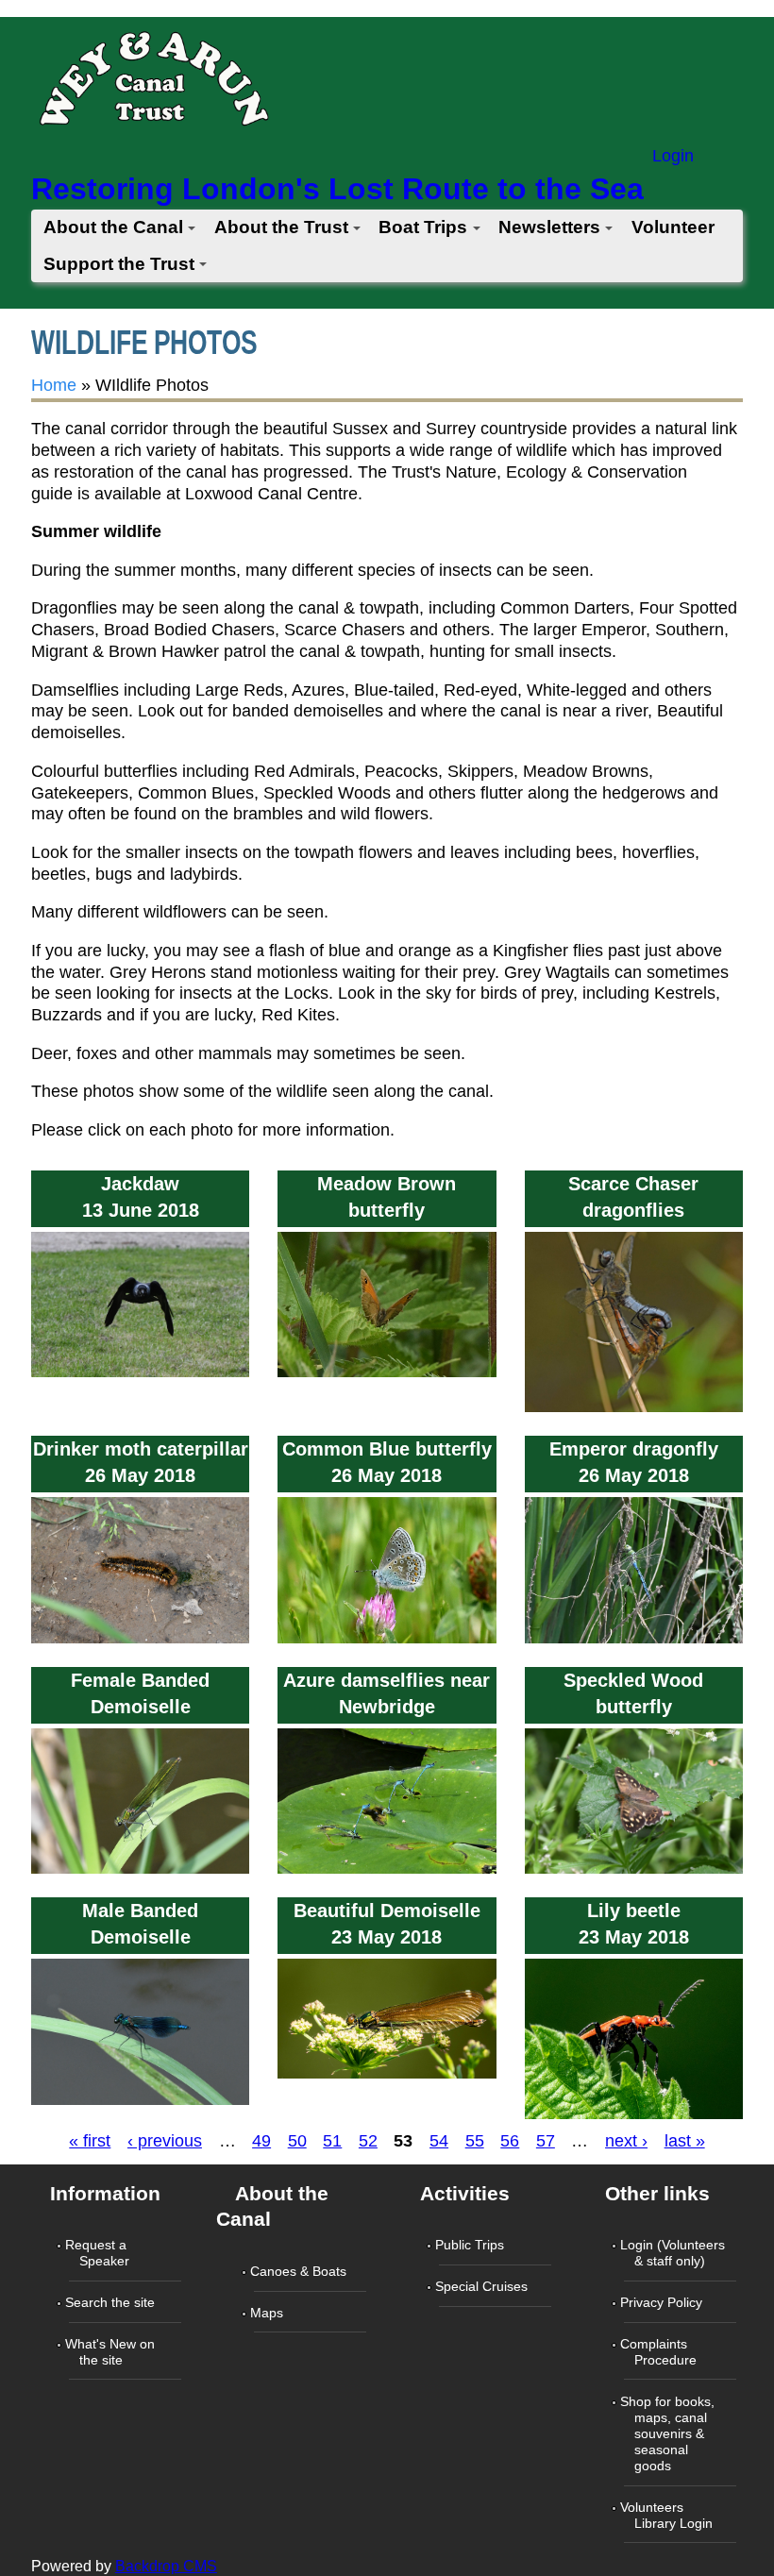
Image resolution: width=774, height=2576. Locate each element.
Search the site (112, 2302)
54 (439, 2141)
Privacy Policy (663, 2302)
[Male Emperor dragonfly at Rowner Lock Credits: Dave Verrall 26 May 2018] (634, 1642)
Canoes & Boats (300, 2271)
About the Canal (113, 227)
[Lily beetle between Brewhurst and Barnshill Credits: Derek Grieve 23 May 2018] (634, 2119)
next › (626, 2141)
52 (368, 2141)
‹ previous (165, 2141)
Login (673, 156)
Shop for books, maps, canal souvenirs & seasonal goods (669, 2433)
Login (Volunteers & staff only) (674, 2253)
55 (475, 2141)
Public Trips (471, 2245)
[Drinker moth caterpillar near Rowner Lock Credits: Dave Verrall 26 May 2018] (140, 1642)
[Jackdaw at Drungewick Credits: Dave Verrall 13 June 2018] (140, 1377)
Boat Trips (423, 227)
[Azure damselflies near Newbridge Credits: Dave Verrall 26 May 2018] (387, 1874)
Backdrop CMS (166, 2566)
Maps (269, 2313)
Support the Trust (119, 264)
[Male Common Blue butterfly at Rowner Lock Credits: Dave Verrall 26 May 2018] (387, 1642)
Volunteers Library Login (668, 2515)
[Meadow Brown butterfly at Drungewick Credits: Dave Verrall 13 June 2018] (387, 1377)
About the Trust (281, 227)
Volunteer (673, 227)
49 (261, 2141)
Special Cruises (483, 2286)
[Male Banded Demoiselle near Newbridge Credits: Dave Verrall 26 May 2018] (140, 2104)
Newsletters (549, 227)
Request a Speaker (99, 2253)
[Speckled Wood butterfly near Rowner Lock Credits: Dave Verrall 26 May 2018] (634, 1874)
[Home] (153, 84)
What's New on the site (112, 2352)
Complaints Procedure (660, 2352)
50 (297, 2141)
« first (90, 2141)
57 (546, 2141)
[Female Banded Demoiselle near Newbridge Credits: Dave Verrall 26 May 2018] (140, 1874)
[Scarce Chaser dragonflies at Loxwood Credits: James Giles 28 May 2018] (634, 1412)
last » (685, 2141)
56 (510, 2141)
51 (332, 2141)
